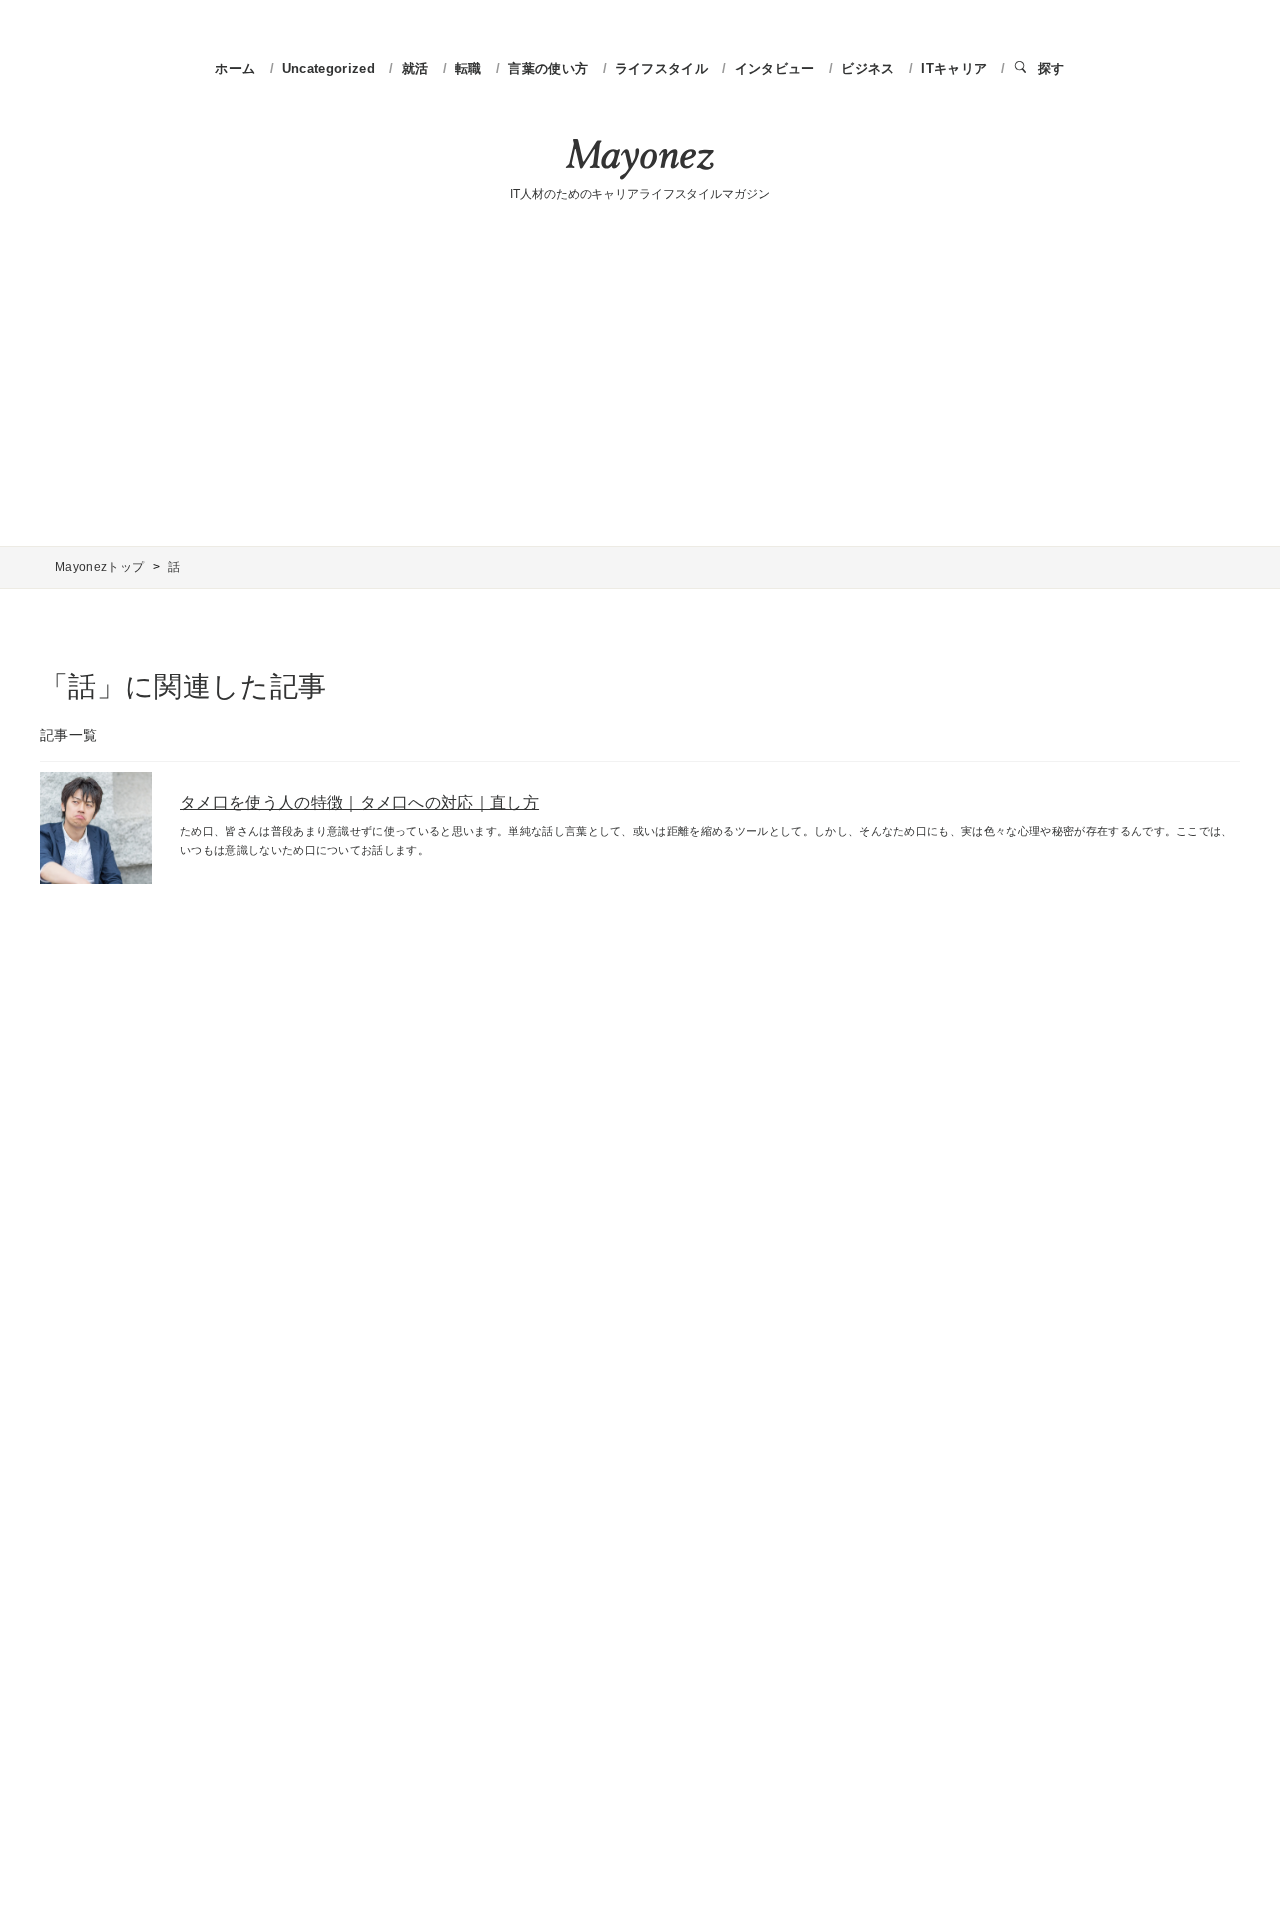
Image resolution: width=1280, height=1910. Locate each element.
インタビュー (777, 68)
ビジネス (870, 68)
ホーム (235, 68)
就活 (417, 68)
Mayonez (640, 159)
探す (1051, 68)
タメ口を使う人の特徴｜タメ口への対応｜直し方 (359, 802)
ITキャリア (956, 68)
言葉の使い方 (550, 68)
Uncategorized (330, 68)
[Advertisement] (640, 376)
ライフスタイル (664, 68)
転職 (470, 68)
